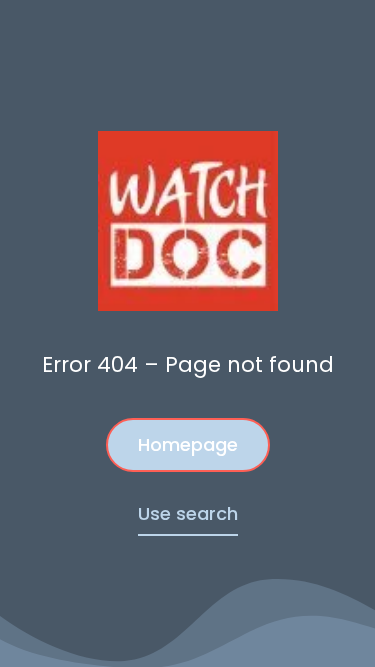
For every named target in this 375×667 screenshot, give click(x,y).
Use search (188, 513)
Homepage (188, 444)
